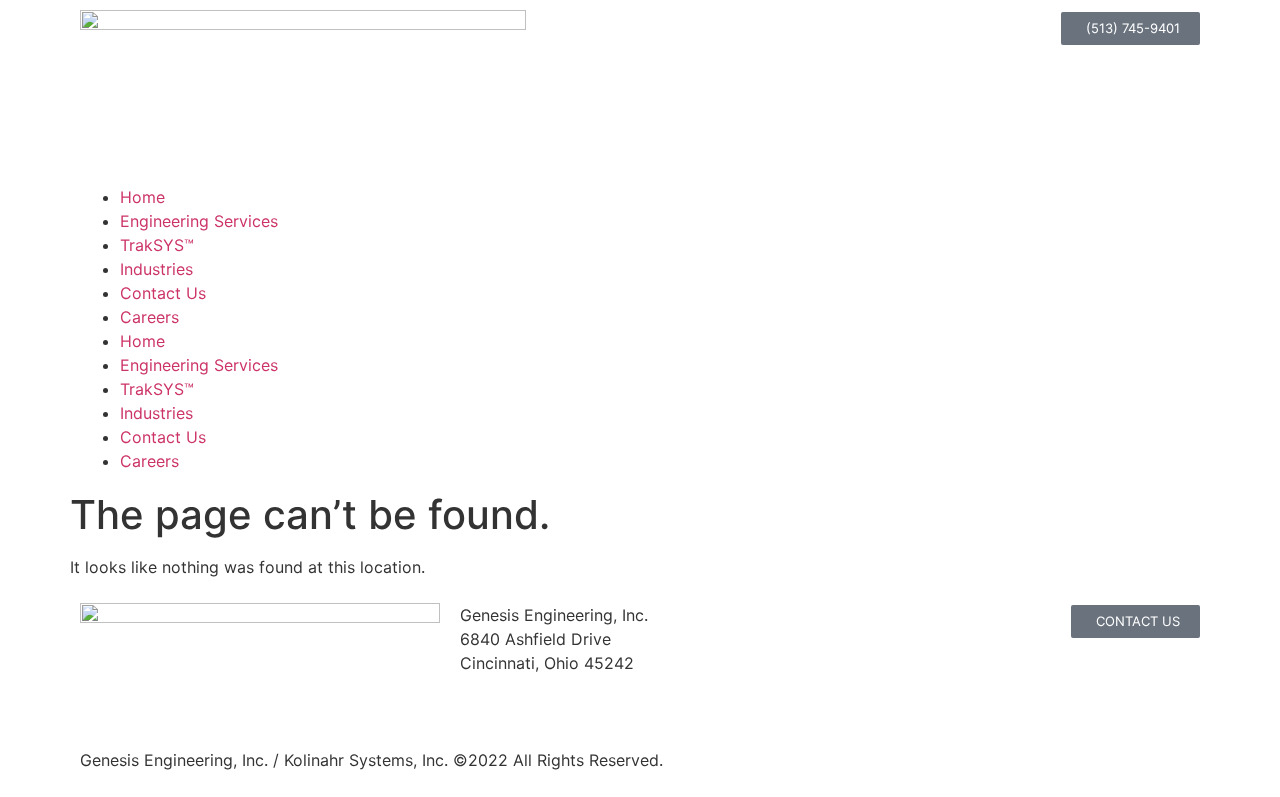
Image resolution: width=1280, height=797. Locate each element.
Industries (156, 269)
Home (142, 197)
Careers (149, 317)
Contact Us (163, 293)
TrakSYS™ (157, 245)
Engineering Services (199, 221)
